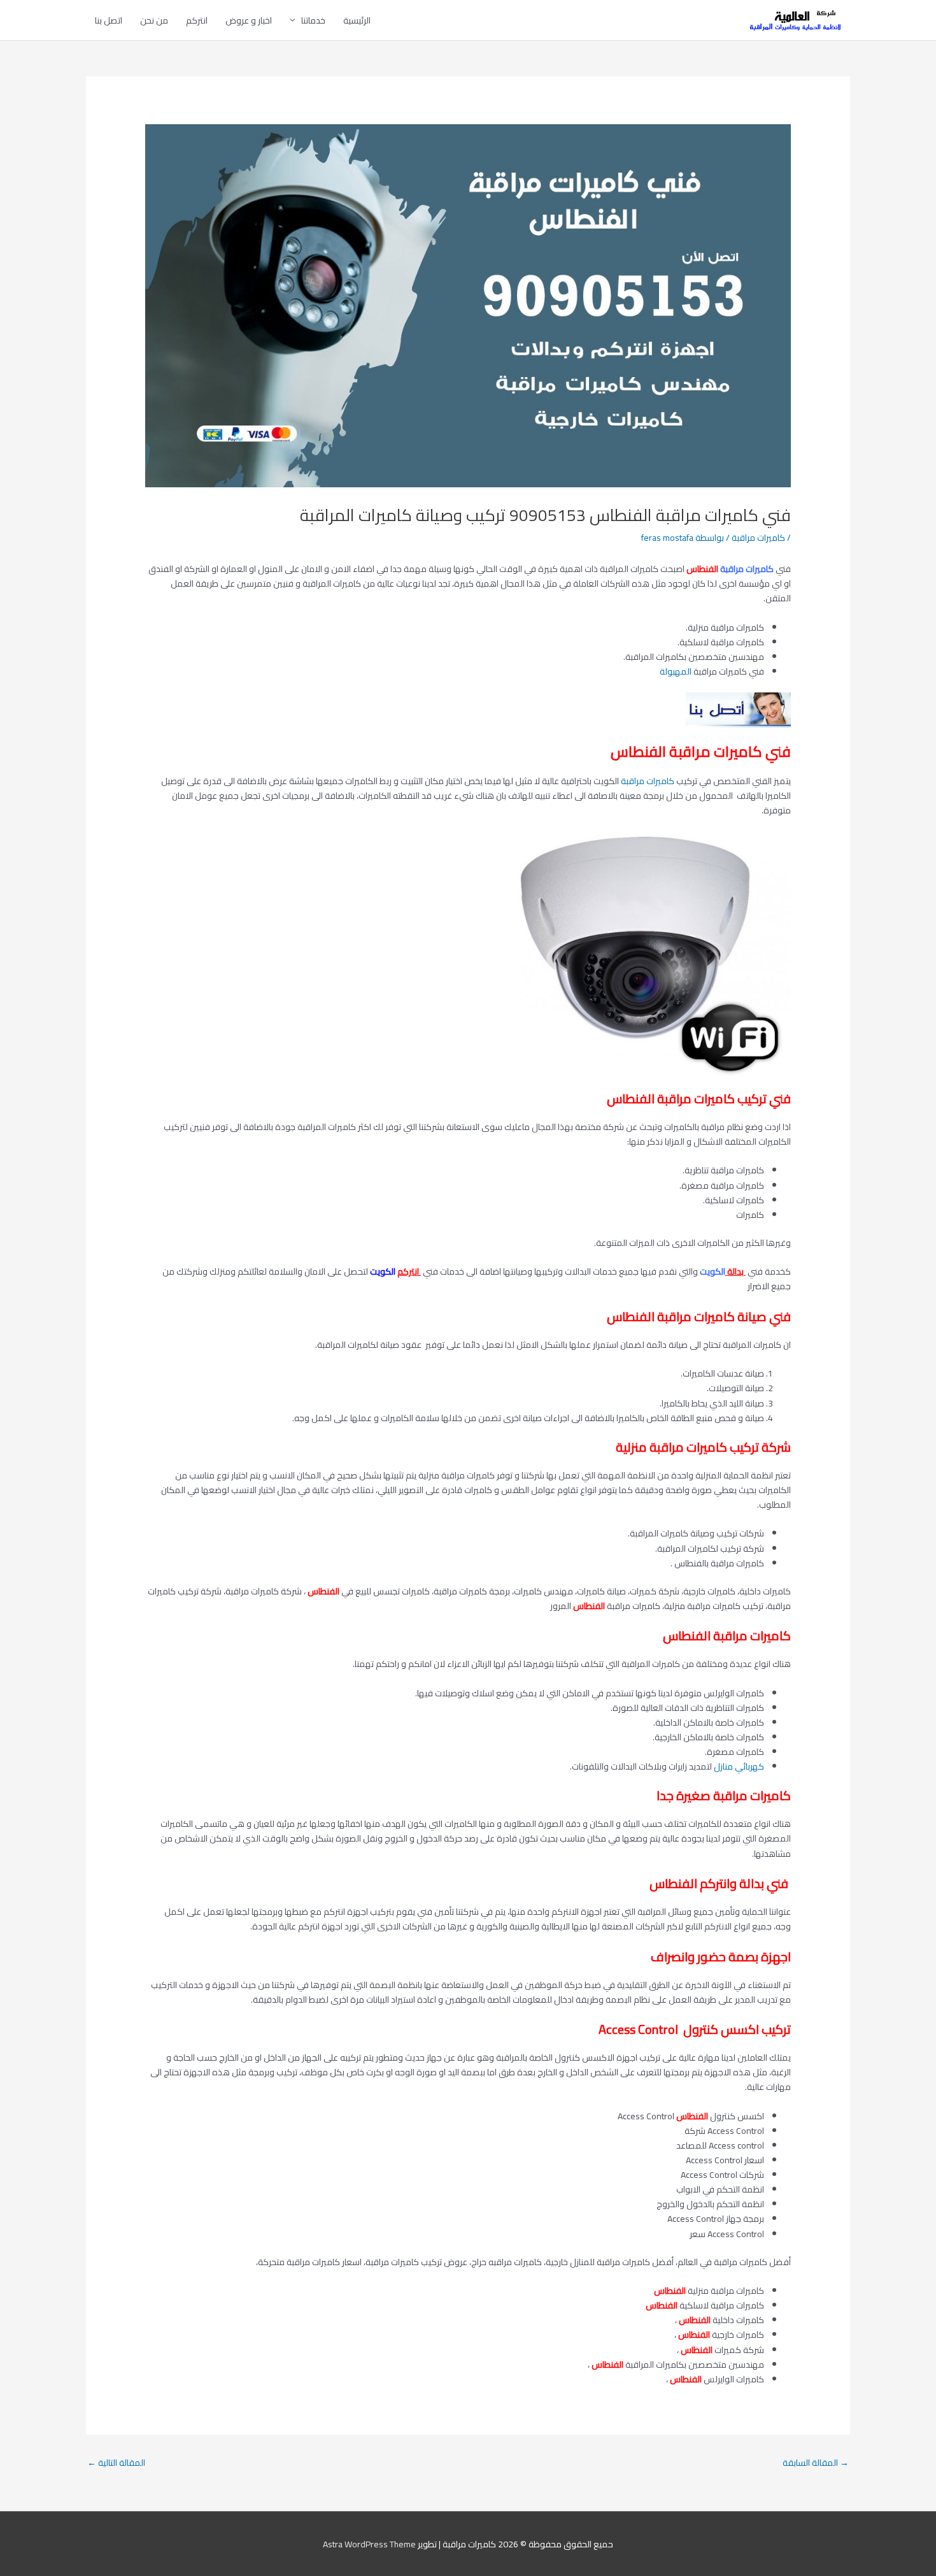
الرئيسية (357, 20)
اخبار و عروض (249, 20)
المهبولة (676, 671)
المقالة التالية (116, 2463)
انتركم (197, 20)
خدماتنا (313, 20)
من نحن (154, 20)
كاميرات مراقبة (758, 538)
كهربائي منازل (739, 1766)
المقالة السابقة (816, 2463)
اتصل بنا (109, 20)
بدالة (736, 1271)
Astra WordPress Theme (369, 2544)
